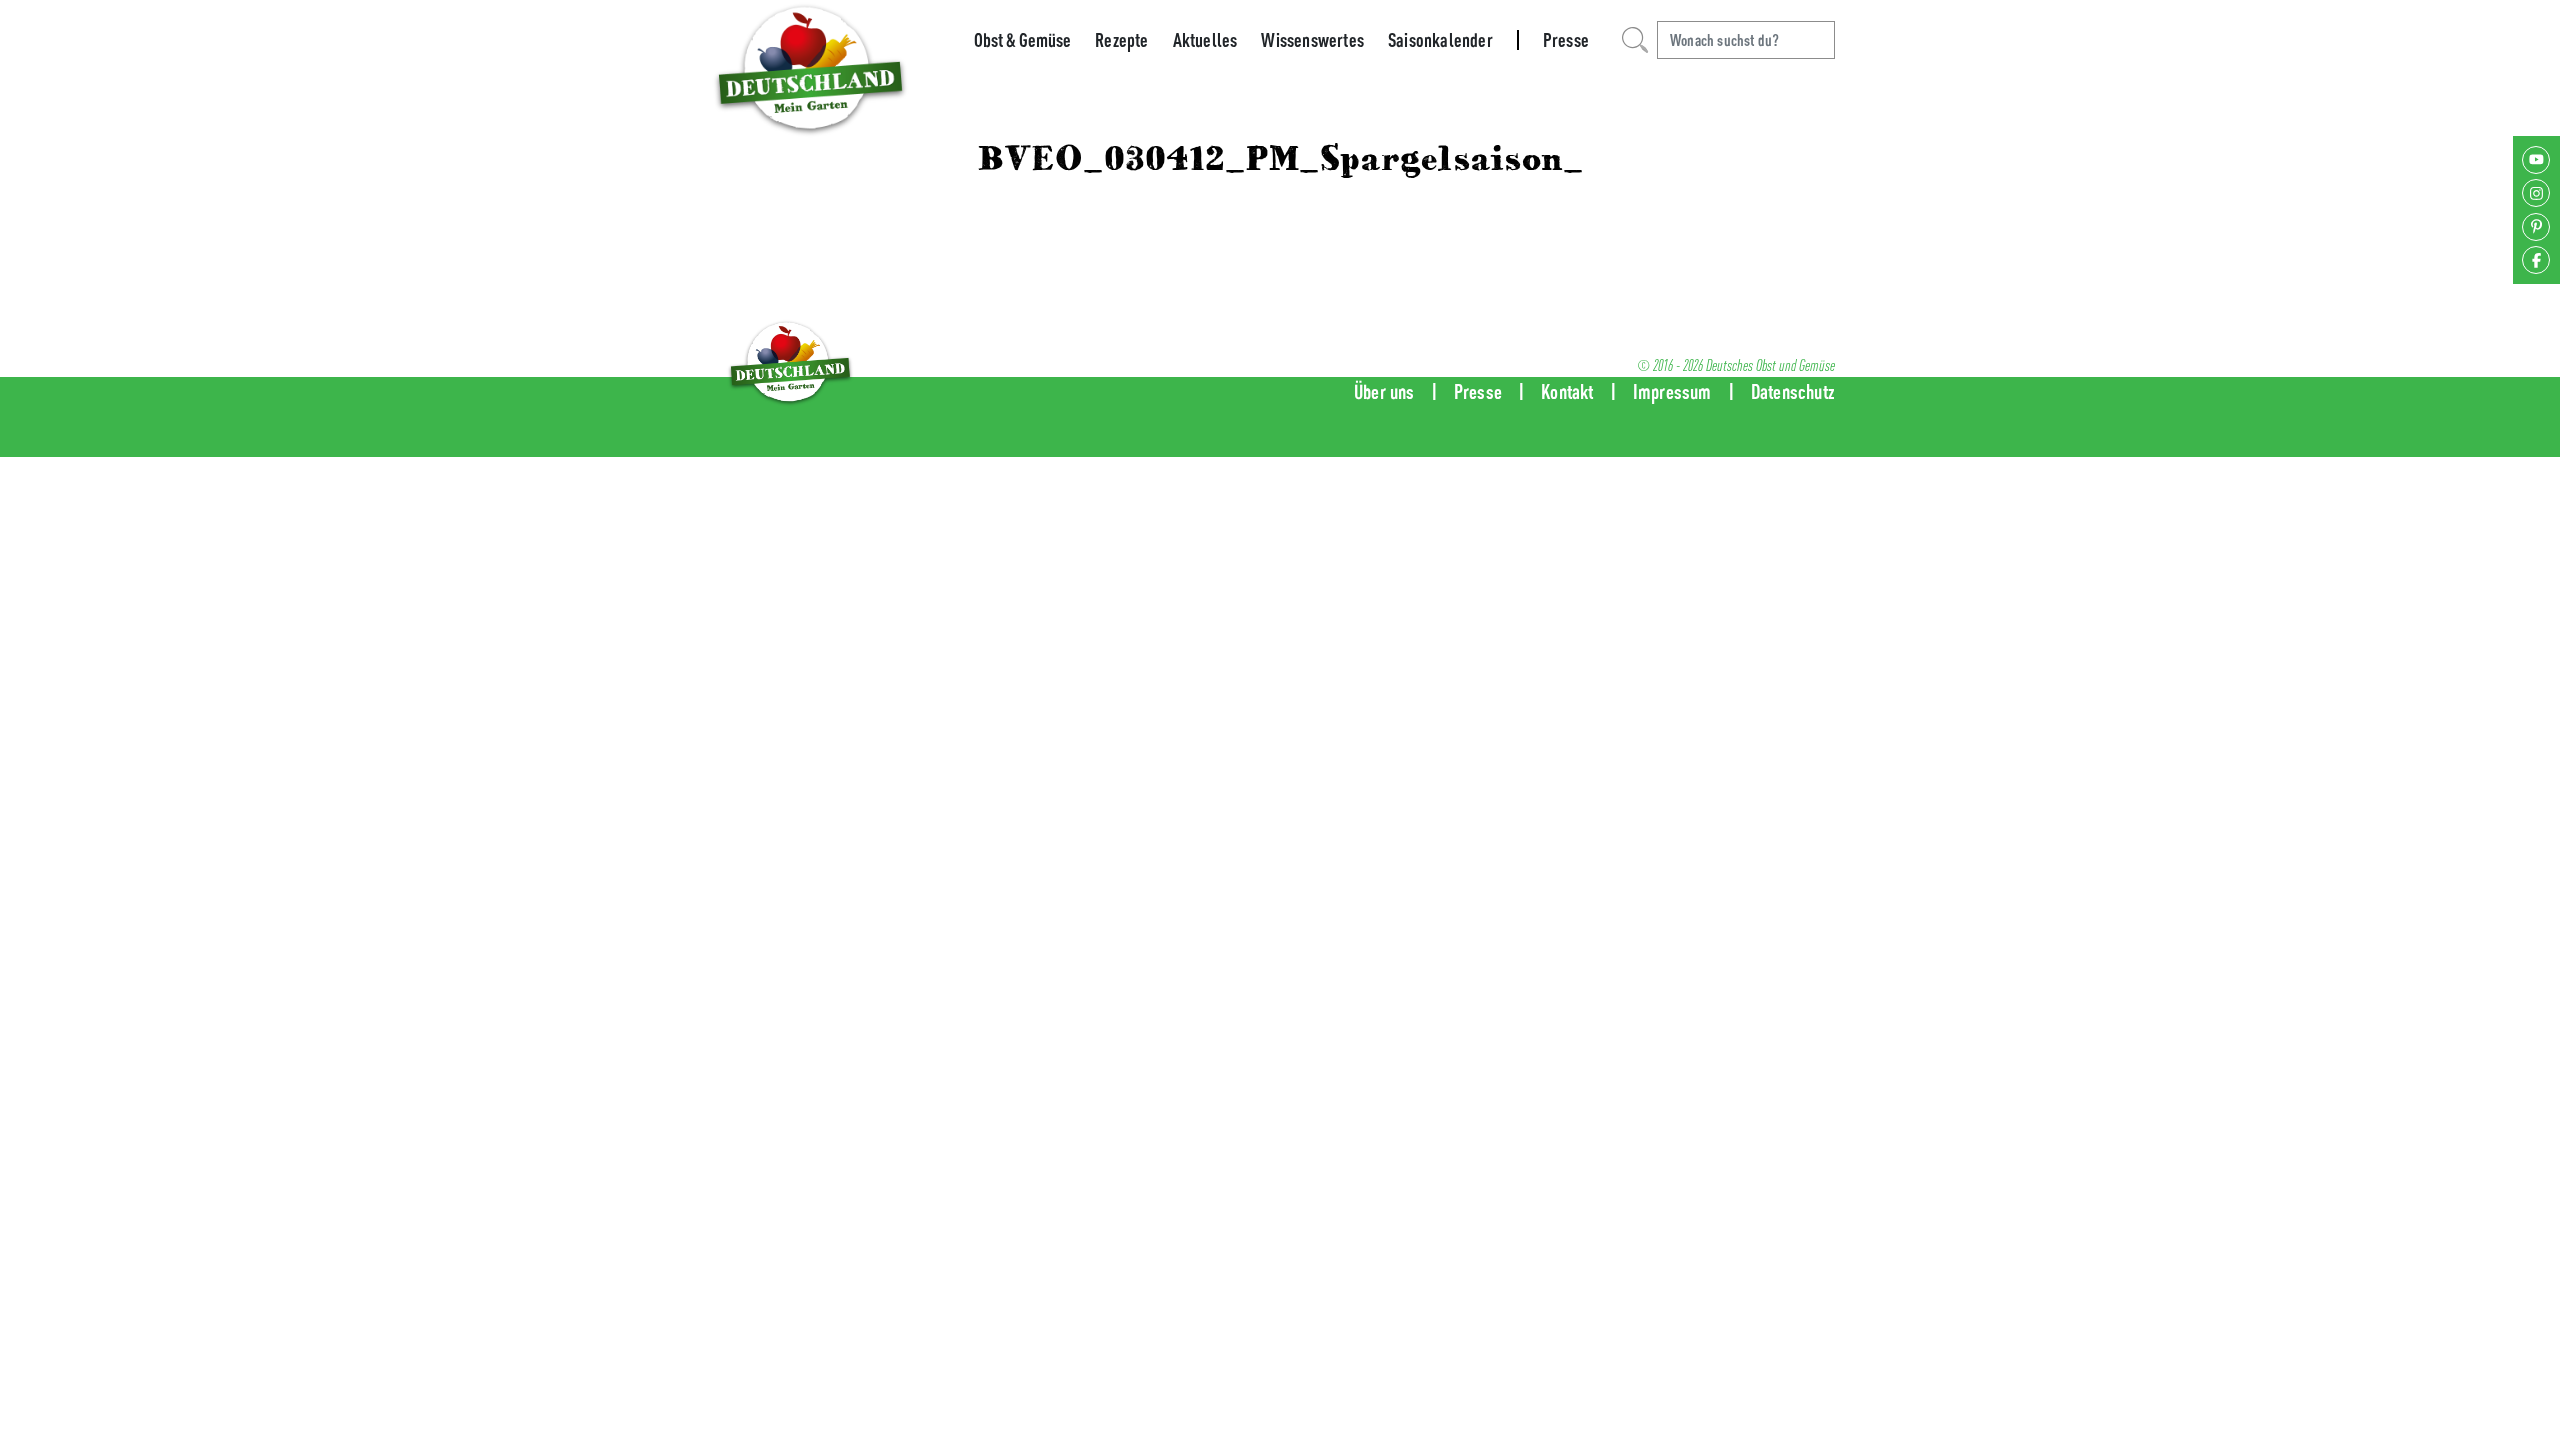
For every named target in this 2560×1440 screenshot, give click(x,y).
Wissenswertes (1312, 40)
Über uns (1384, 391)
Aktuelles (1205, 40)
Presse (1566, 40)
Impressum (1672, 391)
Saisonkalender (1440, 40)
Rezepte (1121, 40)
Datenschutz (1793, 391)
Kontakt (1567, 391)
